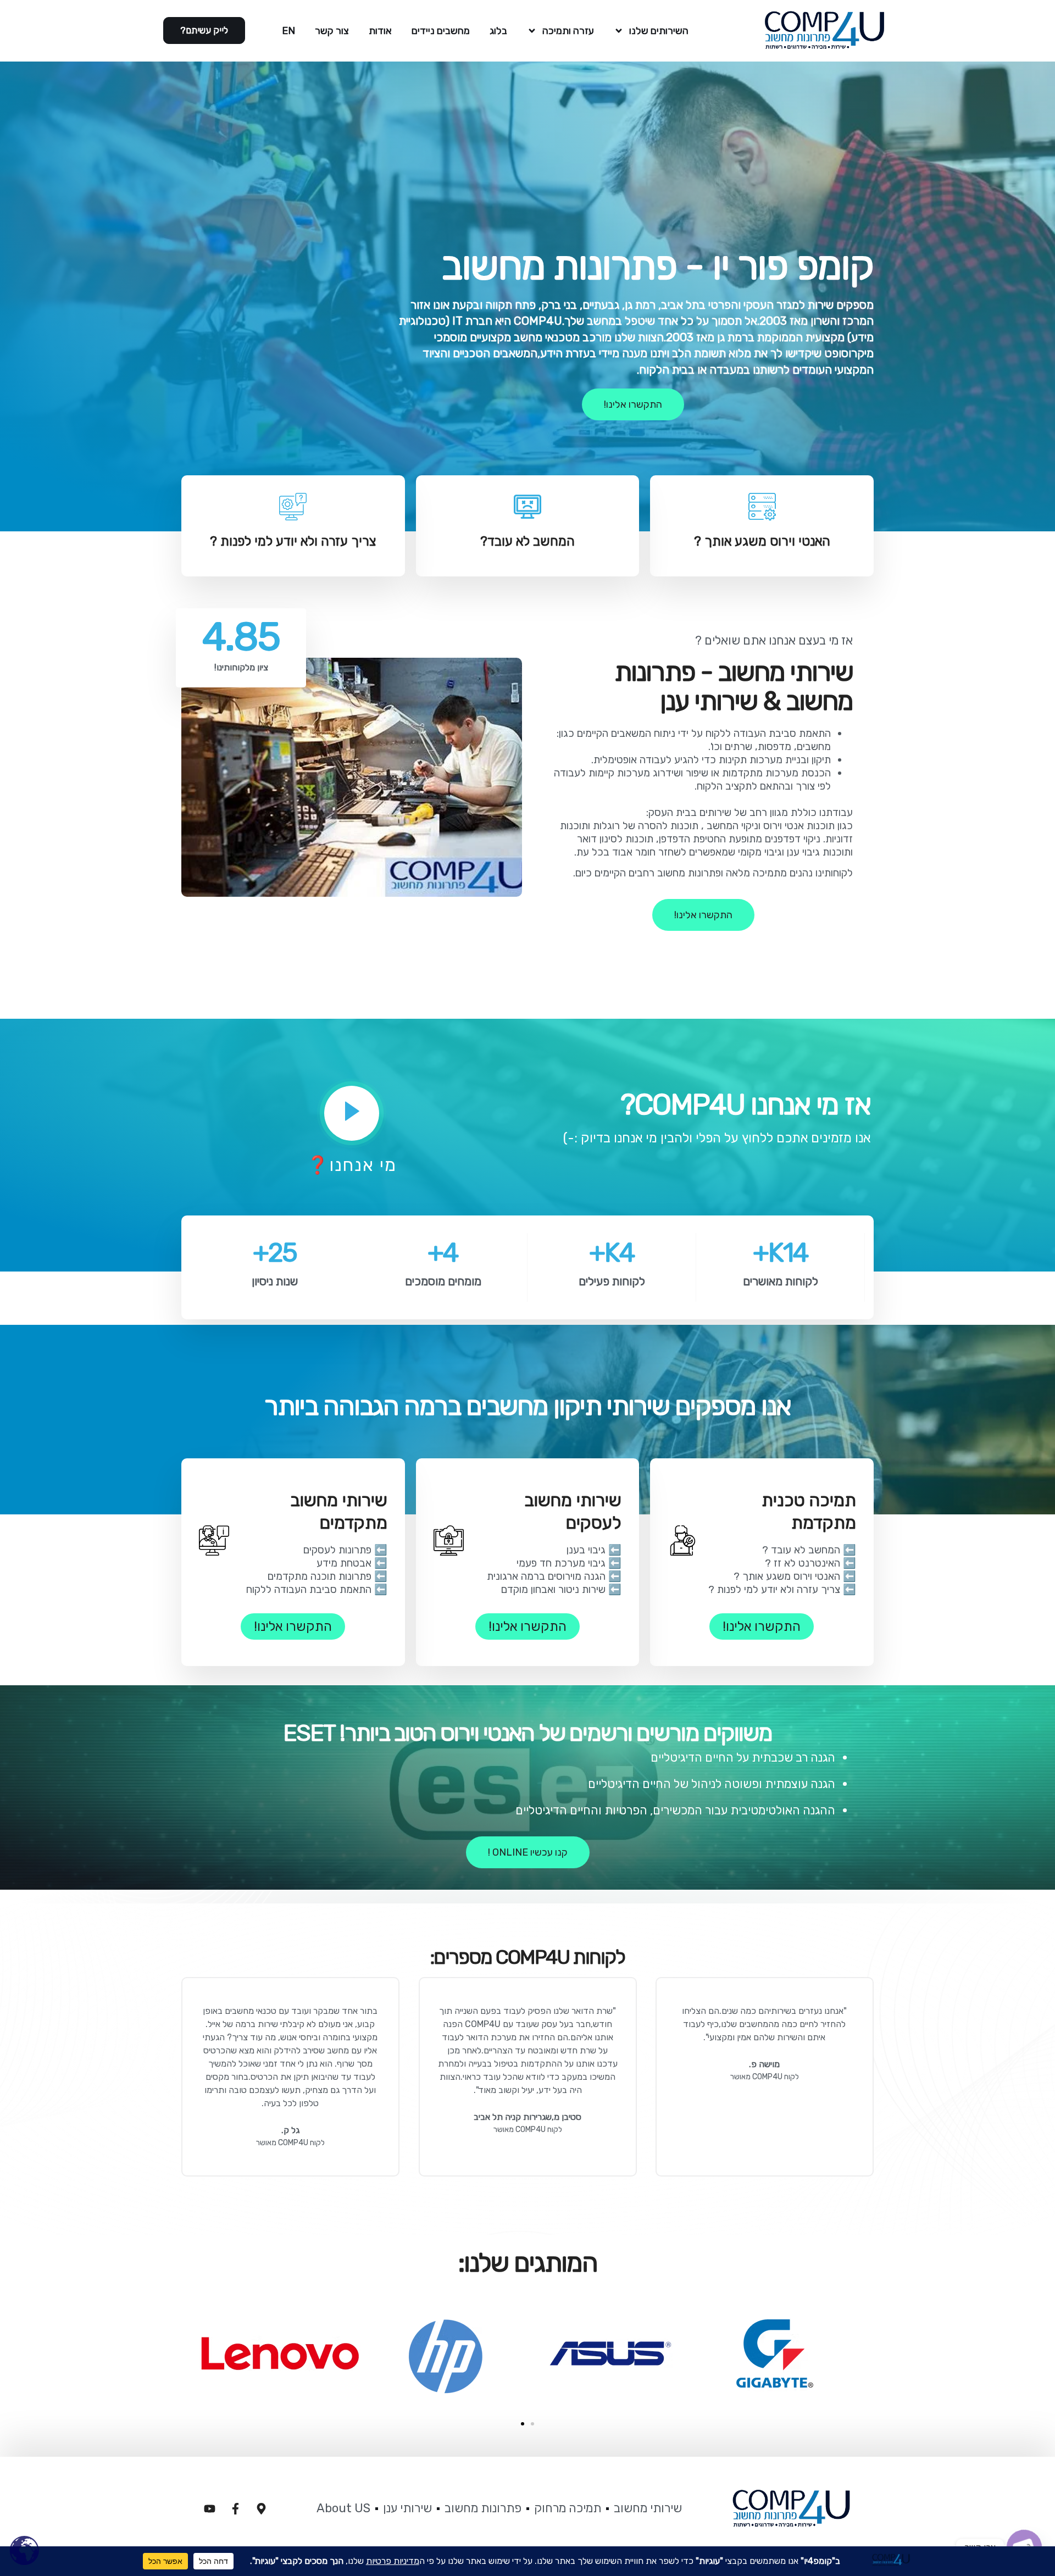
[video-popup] (352, 1113)
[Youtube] (209, 2508)
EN (288, 31)
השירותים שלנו (659, 31)
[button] (523, 2424)
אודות (380, 31)
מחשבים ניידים (441, 31)
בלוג (498, 31)
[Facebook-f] (235, 2508)
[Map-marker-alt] (261, 2508)
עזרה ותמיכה (568, 31)
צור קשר (332, 31)
